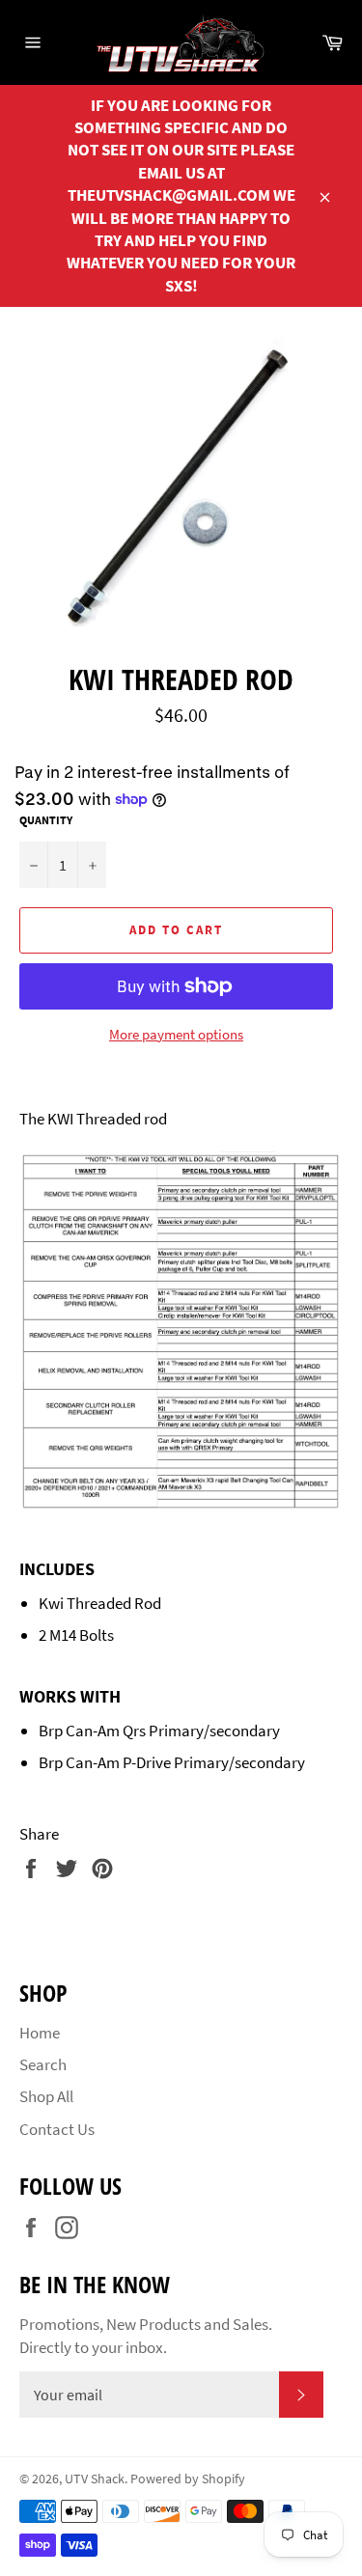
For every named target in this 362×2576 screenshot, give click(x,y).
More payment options (176, 1034)
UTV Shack (95, 2479)
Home (40, 2033)
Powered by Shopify (188, 2479)
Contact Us (57, 2129)
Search (43, 2064)
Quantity (46, 820)
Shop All (46, 2096)
